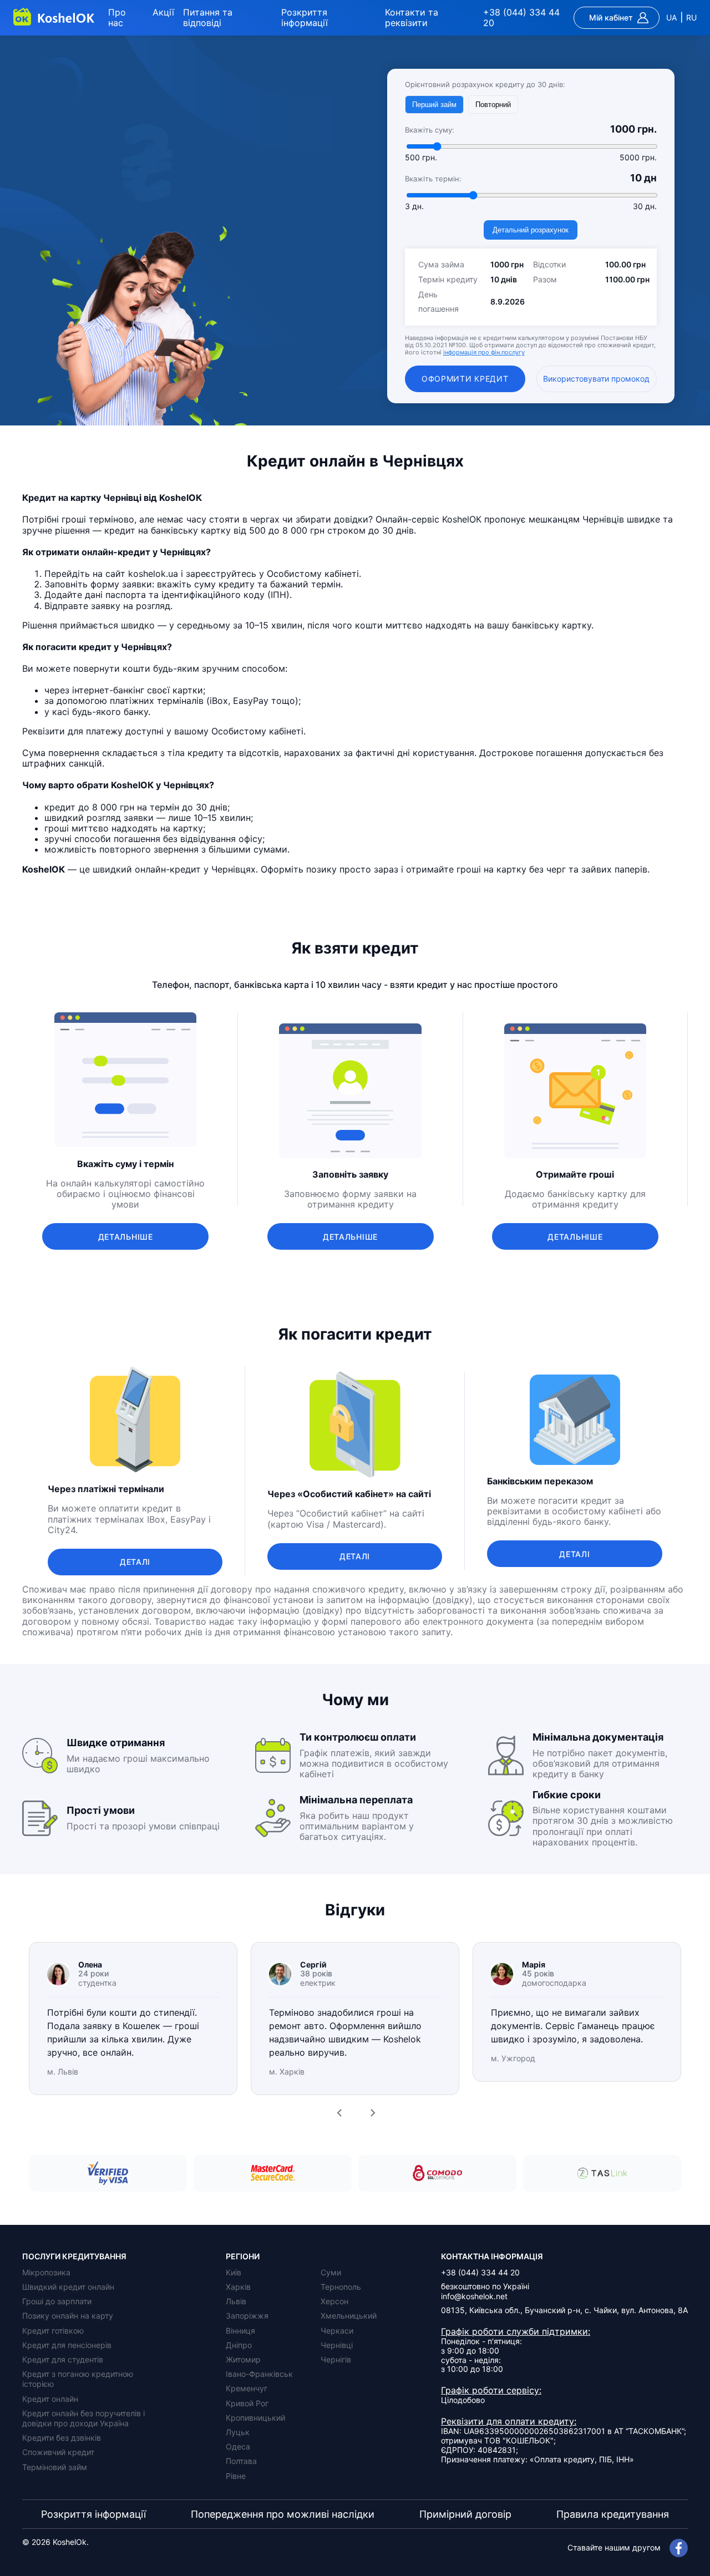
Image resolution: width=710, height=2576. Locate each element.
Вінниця (240, 2331)
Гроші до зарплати (57, 2301)
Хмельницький (349, 2316)
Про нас (117, 17)
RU (691, 18)
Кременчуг (247, 2388)
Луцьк (238, 2432)
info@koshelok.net (474, 2296)
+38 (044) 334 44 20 (521, 18)
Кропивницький (255, 2418)
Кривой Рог (247, 2403)
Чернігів (336, 2359)
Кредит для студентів (63, 2359)
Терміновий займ (55, 2467)
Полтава (241, 2461)
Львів (236, 2301)
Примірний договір (465, 2514)
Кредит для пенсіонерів (67, 2345)
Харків (238, 2287)
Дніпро (239, 2345)
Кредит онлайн (50, 2399)
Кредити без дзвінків (62, 2438)
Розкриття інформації (305, 17)
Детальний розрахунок (531, 230)
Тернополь (341, 2287)
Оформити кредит (465, 379)
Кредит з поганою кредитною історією (78, 2379)
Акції (163, 12)
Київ (234, 2272)
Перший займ (434, 105)
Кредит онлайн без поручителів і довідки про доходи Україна (83, 2418)
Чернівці (337, 2345)
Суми (331, 2272)
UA (671, 18)
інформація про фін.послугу (484, 352)
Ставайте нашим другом (614, 2547)
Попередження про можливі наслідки (283, 2514)
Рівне (236, 2476)
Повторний (493, 105)
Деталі (135, 1562)
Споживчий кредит (58, 2452)
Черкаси (337, 2331)
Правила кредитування (613, 2514)
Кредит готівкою (53, 2331)
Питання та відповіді (208, 17)
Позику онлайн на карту (68, 2316)
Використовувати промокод (596, 379)
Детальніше (126, 1237)
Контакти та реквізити (412, 17)
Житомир (243, 2359)
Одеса (238, 2446)
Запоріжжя (247, 2316)
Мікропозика (46, 2272)
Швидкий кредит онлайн (68, 2287)
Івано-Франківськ (259, 2374)
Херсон (334, 2301)
